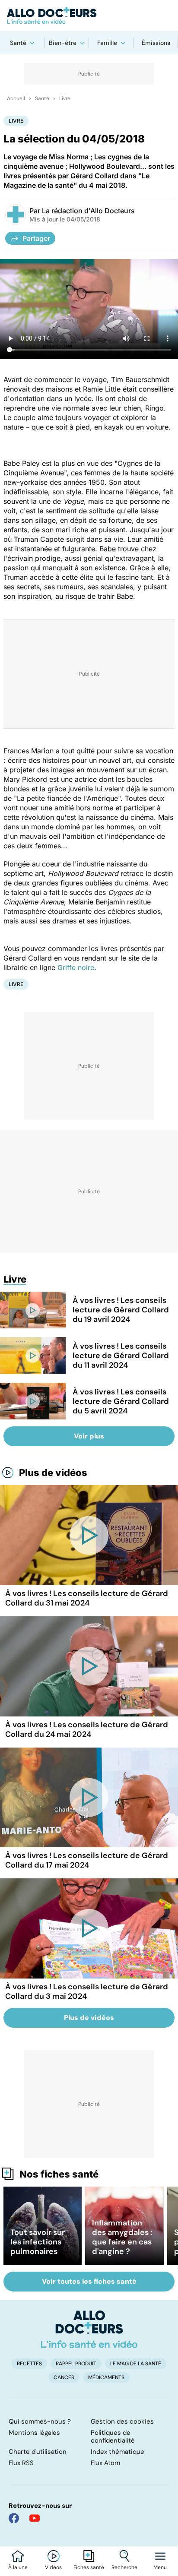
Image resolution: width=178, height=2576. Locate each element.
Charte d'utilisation (38, 2452)
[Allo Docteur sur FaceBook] (14, 2518)
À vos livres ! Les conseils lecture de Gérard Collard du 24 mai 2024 (87, 1729)
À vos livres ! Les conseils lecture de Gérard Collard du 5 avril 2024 (121, 1401)
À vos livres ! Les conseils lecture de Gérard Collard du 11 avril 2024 (121, 1356)
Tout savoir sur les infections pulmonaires (38, 2242)
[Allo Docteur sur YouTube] (35, 2518)
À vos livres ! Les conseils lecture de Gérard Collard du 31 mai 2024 (87, 1598)
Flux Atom (105, 2463)
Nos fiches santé (59, 2174)
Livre (65, 98)
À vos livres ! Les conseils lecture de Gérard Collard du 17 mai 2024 (87, 1860)
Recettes (29, 2364)
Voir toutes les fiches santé (89, 2281)
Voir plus (89, 1436)
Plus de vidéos (53, 1473)
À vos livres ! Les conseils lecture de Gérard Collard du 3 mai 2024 (87, 1991)
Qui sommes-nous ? (40, 2421)
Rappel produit (76, 2364)
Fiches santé (89, 2567)
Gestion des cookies (122, 2421)
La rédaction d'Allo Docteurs (88, 211)
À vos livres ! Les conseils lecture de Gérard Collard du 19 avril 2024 (121, 1310)
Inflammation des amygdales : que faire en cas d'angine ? (122, 2237)
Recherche (124, 2567)
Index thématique (118, 2452)
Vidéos (53, 2567)
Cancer (64, 2377)
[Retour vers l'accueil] (89, 16)
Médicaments (106, 2377)
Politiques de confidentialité (113, 2437)
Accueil (16, 98)
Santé (18, 43)
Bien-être (63, 43)
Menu (160, 2567)
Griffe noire (76, 967)
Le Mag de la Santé (136, 2364)
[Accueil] (89, 2329)
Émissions (156, 43)
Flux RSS (21, 2463)
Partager (36, 238)
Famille (107, 43)
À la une (18, 2567)
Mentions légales (34, 2433)
